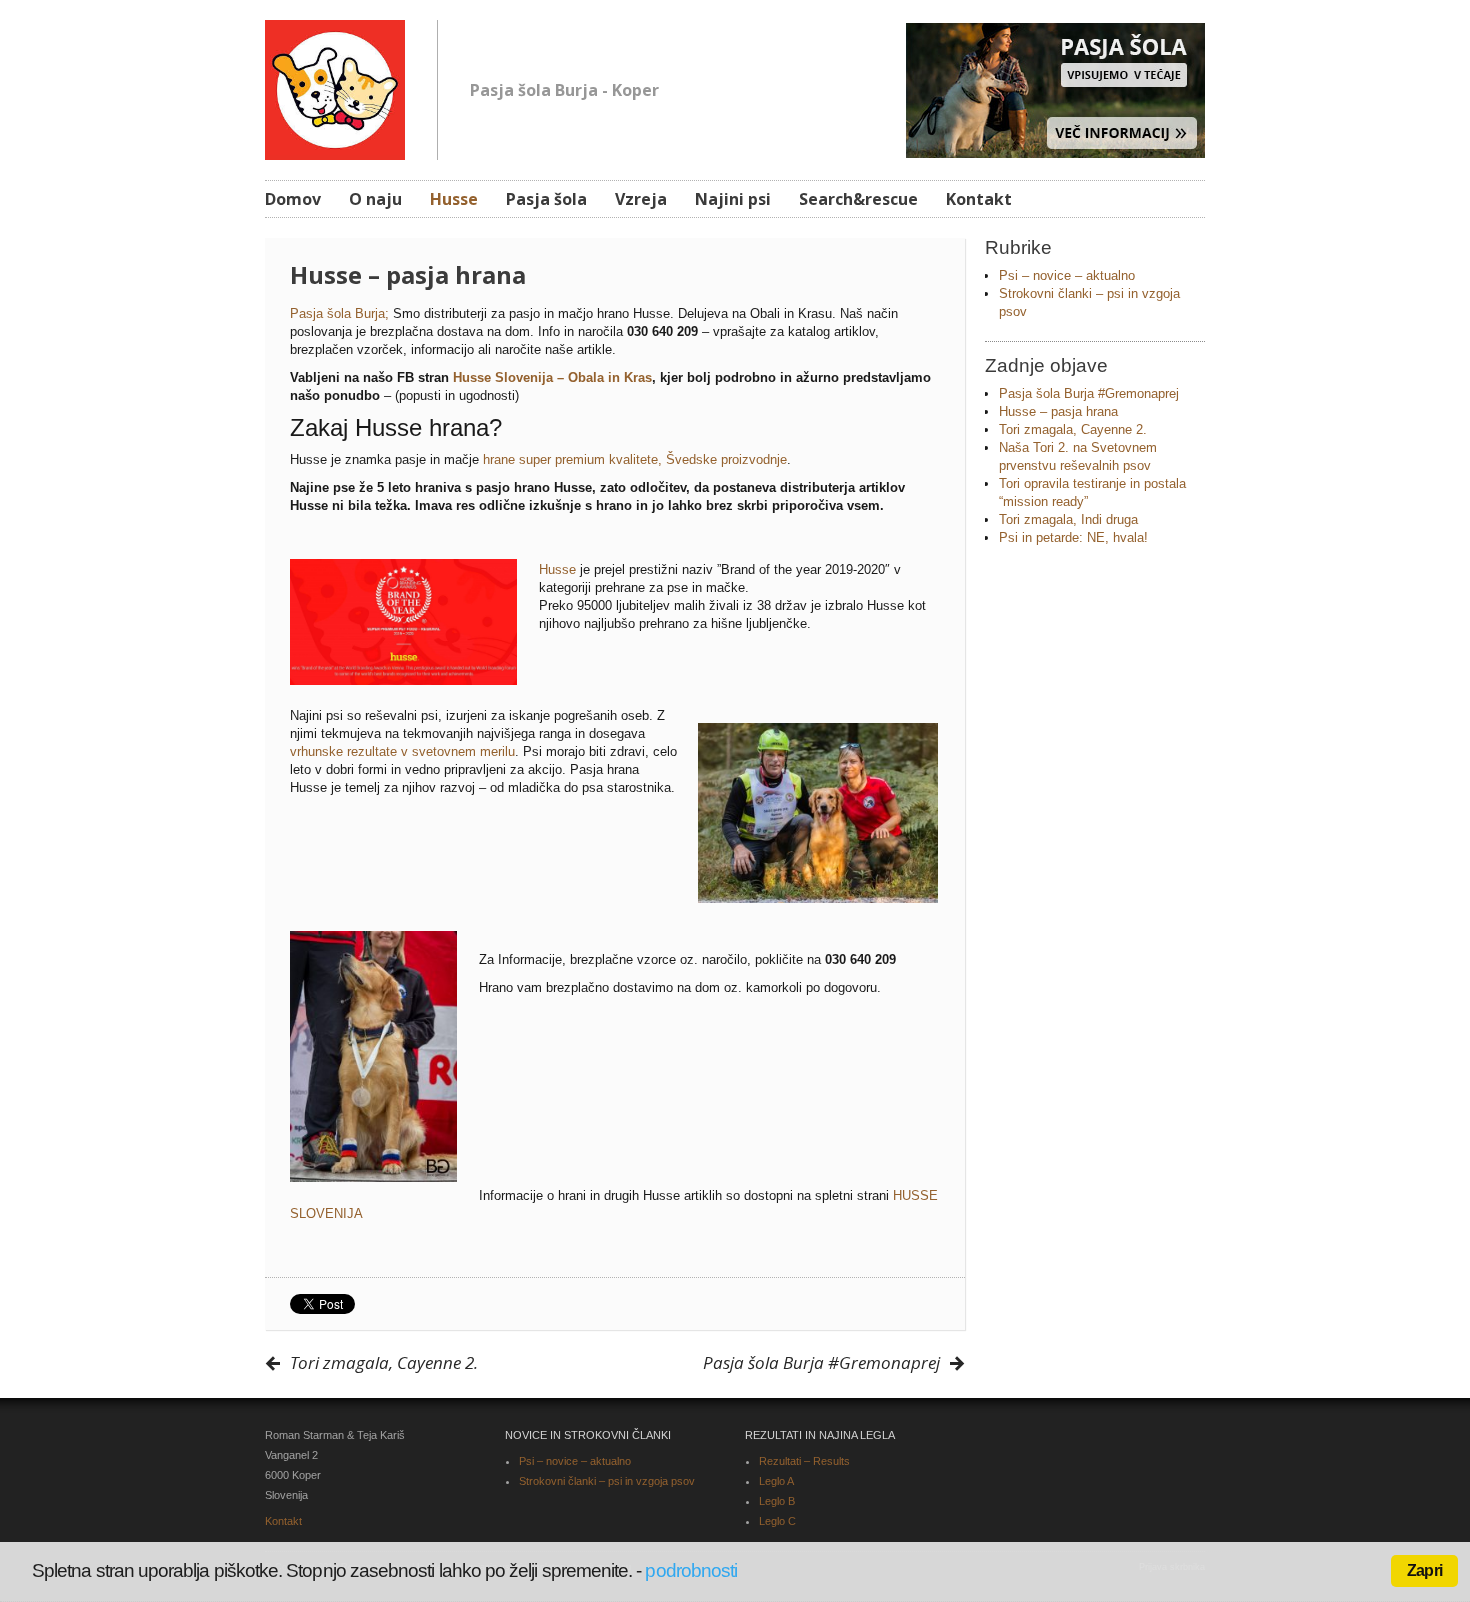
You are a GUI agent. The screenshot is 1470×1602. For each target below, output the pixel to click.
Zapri (1424, 1570)
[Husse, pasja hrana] (335, 87)
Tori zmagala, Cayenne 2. (1073, 429)
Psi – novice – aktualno (1067, 275)
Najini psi (733, 199)
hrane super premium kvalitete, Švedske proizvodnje (635, 459)
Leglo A (776, 1481)
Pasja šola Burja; (339, 313)
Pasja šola (546, 199)
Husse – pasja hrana (1058, 411)
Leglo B (777, 1501)
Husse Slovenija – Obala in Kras (552, 377)
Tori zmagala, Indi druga (1068, 519)
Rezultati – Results (804, 1461)
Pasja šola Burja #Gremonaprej (1089, 393)
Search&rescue (858, 199)
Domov (293, 199)
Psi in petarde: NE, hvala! (1073, 537)
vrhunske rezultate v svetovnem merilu (402, 751)
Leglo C (777, 1521)
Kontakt (979, 199)
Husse (454, 199)
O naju (375, 199)
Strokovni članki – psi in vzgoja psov (607, 1481)
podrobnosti (691, 1570)
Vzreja (641, 199)
